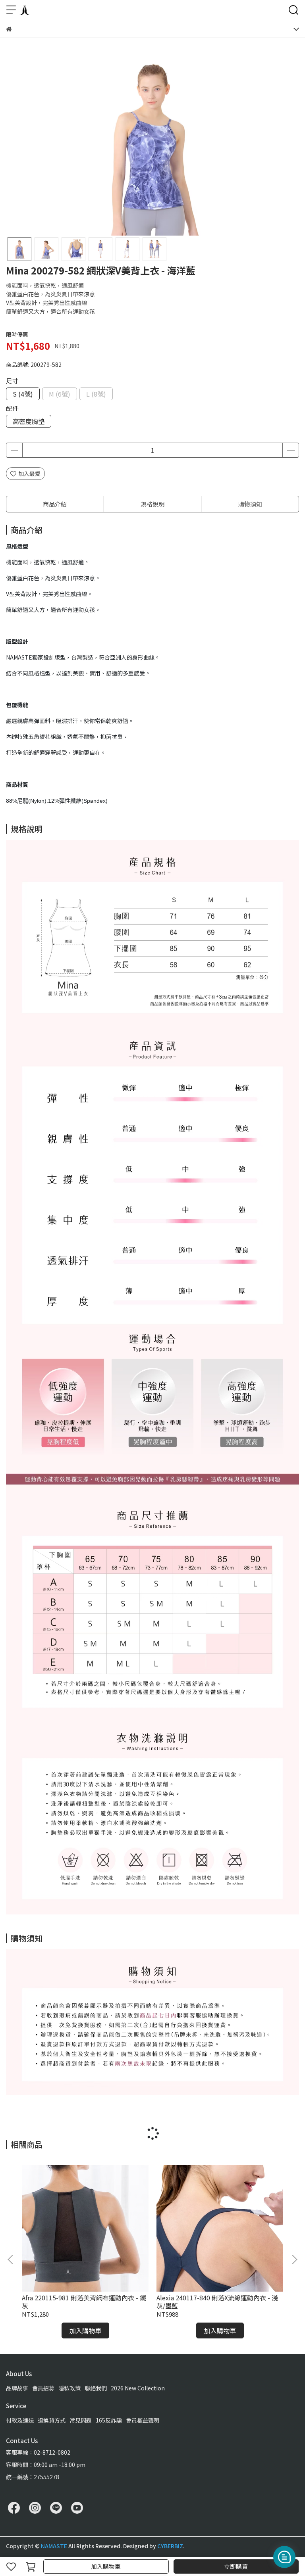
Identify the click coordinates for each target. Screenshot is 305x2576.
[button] (294, 2260)
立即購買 (236, 2566)
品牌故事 (17, 2388)
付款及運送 (20, 2420)
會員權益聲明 (143, 2420)
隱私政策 (69, 2388)
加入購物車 (106, 2566)
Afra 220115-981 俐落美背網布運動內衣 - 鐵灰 (84, 2302)
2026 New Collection (138, 2388)
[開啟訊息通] (284, 2557)
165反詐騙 (109, 2420)
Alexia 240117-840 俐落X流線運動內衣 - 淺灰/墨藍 (217, 2302)
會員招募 (43, 2388)
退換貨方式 (52, 2420)
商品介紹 (55, 504)
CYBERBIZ (170, 2546)
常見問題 (81, 2420)
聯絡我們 (96, 2388)
